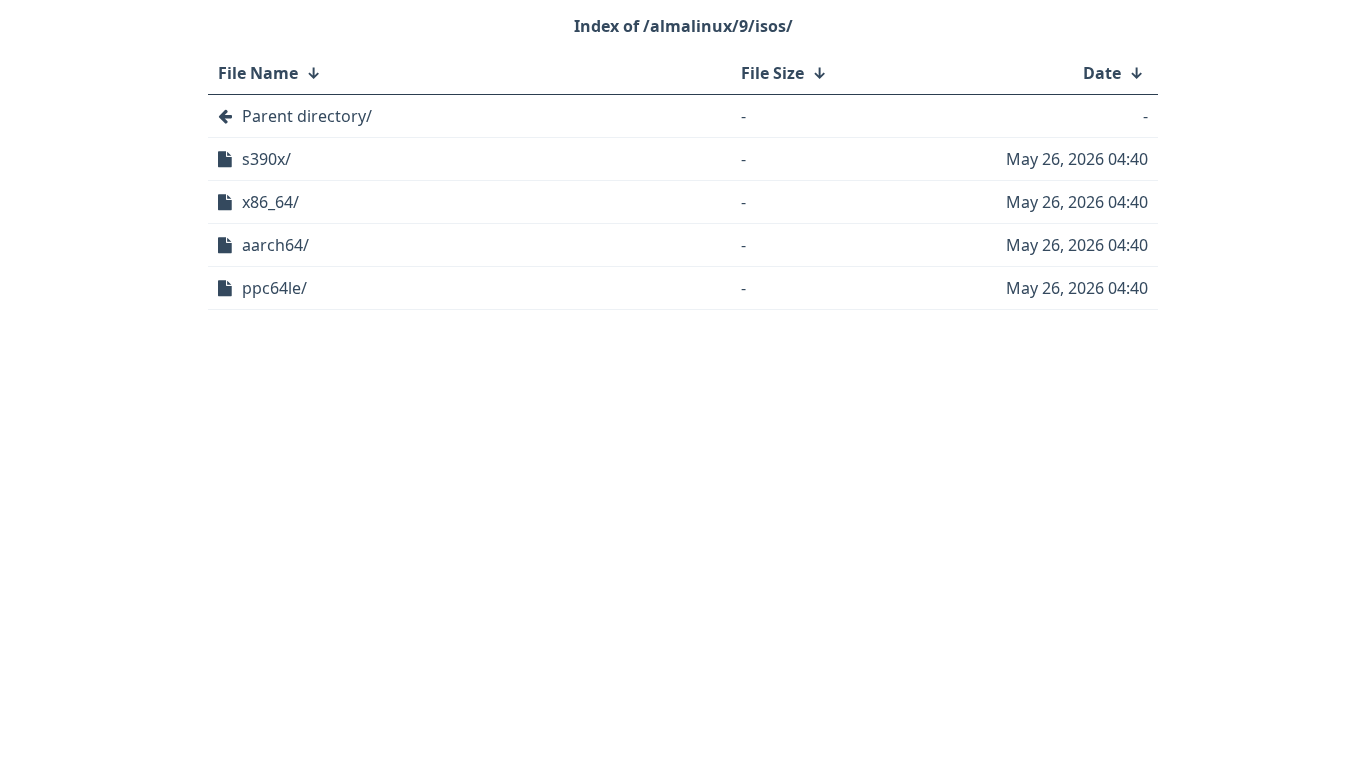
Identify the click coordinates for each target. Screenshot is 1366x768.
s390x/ (266, 159)
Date (1102, 73)
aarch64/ (275, 245)
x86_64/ (270, 202)
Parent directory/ (307, 116)
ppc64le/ (274, 288)
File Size (772, 73)
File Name (258, 73)
